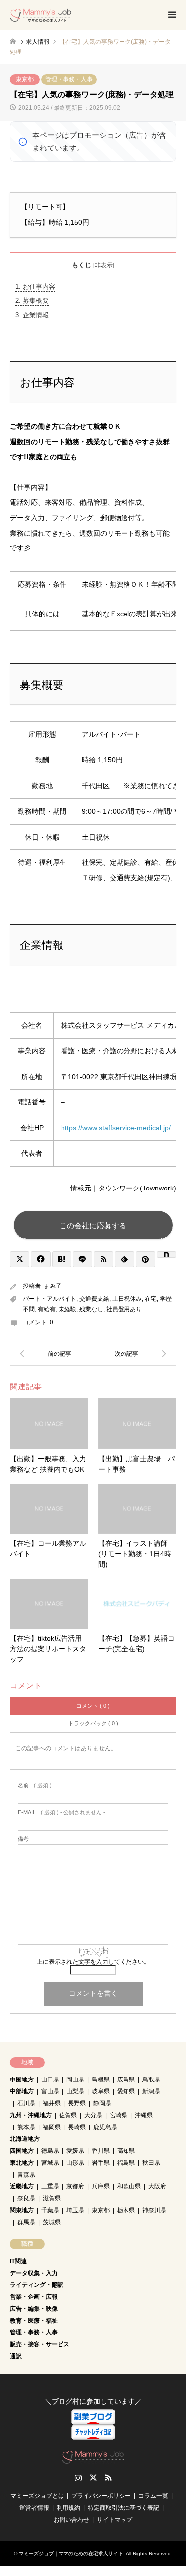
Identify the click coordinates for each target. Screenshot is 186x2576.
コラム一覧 (153, 2496)
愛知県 (126, 2091)
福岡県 (52, 2127)
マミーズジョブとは (37, 2496)
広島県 (126, 2080)
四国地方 (22, 2151)
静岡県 (102, 2103)
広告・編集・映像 (34, 2309)
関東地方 (22, 2210)
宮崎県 (119, 2115)
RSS (108, 2477)
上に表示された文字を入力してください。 (93, 1962)
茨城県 (52, 2222)
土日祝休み (127, 1299)
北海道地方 (25, 2139)
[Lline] (83, 1259)
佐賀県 (68, 2115)
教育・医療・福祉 (34, 2321)
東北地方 (22, 2163)
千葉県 (50, 2210)
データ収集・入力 (34, 2273)
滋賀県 (52, 2198)
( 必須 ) (35, 1786)
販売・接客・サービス (40, 2344)
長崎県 (77, 2127)
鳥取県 (151, 2080)
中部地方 (22, 2091)
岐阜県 (101, 2091)
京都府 (75, 2186)
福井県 (52, 2103)
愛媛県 (75, 2151)
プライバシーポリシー (101, 2496)
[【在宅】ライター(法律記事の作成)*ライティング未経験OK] (52, 1354)
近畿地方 (22, 2186)
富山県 (50, 2091)
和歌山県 (129, 2186)
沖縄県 (144, 2115)
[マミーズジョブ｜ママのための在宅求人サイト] (41, 15)
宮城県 (50, 2163)
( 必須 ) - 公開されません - (62, 1812)
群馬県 (26, 2222)
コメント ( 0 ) (93, 1706)
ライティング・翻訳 (37, 2285)
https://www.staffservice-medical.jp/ (116, 1128)
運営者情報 (34, 2508)
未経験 (67, 1309)
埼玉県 (75, 2210)
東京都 (25, 79)
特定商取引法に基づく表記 (124, 2508)
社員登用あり (124, 1309)
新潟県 (151, 2091)
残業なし (91, 1309)
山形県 (75, 2163)
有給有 (47, 1309)
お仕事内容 (35, 286)
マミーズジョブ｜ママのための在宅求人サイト (71, 2553)
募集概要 (32, 301)
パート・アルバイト (50, 1299)
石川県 (26, 2103)
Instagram (78, 2477)
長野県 (77, 2103)
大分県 (93, 2115)
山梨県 (75, 2091)
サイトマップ (115, 2520)
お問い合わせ (71, 2520)
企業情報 (32, 315)
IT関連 (18, 2261)
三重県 (50, 2186)
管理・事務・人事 (69, 79)
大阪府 (157, 2186)
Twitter (93, 2477)
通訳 (16, 2356)
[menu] (171, 15)
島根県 (101, 2080)
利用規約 (68, 2508)
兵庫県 (101, 2186)
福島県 (126, 2163)
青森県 (26, 2175)
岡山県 (75, 2080)
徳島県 (50, 2151)
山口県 (50, 2080)
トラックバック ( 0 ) (93, 1723)
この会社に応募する (93, 1225)
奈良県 (26, 2198)
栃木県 (126, 2210)
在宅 (151, 1299)
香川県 (101, 2151)
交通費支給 (94, 1299)
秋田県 (151, 2163)
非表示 (104, 265)
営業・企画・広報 (34, 2297)
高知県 (126, 2151)
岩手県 (101, 2163)
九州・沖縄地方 (31, 2115)
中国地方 (22, 2080)
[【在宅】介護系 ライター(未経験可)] (135, 1354)
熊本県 (26, 2127)
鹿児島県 (105, 2127)
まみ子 (53, 1286)
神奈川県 (154, 2210)
